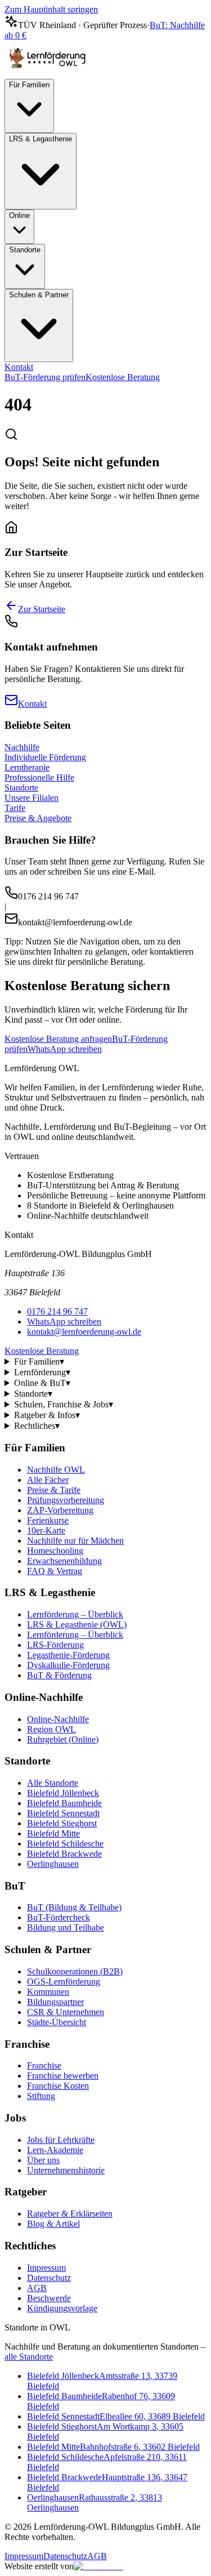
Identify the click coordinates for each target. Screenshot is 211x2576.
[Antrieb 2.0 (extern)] (98, 2566)
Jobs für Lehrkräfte (61, 2140)
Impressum (46, 2268)
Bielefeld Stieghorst (62, 1823)
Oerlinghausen (53, 1864)
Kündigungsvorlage (62, 2308)
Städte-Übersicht (57, 2022)
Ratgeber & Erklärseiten (70, 2214)
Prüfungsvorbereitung (66, 1500)
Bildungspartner (55, 2002)
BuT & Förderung (59, 1675)
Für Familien (29, 85)
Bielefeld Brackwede (64, 1854)
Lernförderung (42, 1372)
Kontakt (19, 367)
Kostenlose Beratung (123, 377)
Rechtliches (37, 1426)
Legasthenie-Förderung (68, 1655)
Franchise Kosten (58, 2086)
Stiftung (41, 2096)
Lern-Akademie (55, 2150)
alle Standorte (29, 2357)
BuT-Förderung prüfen (45, 377)
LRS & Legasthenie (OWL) (77, 1625)
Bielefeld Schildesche (65, 1844)
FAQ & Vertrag (55, 1571)
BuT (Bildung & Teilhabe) (74, 1907)
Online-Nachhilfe (58, 1719)
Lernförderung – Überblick (75, 1614)
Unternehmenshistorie (66, 2170)
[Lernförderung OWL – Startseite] (50, 73)
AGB (37, 2288)
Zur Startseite (42, 609)
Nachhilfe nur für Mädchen (75, 1541)
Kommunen (48, 1992)
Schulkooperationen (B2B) (75, 1971)
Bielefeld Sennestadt (63, 1813)
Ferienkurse (48, 1520)
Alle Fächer (48, 1480)
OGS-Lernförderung (64, 1982)
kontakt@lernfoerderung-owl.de (84, 1332)
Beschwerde (49, 2298)
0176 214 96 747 (57, 1311)
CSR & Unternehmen (66, 2012)
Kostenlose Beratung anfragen (58, 1039)
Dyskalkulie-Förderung (68, 1665)
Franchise (44, 2065)
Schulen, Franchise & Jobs (64, 1404)
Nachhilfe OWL (56, 1470)
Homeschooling (55, 1551)
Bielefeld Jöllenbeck (63, 1793)
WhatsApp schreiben (65, 1049)
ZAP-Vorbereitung (60, 1510)
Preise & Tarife (54, 1490)
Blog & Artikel (53, 2224)
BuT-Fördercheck (59, 1917)
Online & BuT (42, 1383)
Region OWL (51, 1729)
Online (19, 215)
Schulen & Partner (39, 295)
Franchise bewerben (63, 2076)
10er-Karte (46, 1530)
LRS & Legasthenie (41, 139)
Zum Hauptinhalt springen (51, 9)
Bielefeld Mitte (53, 1833)
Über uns (43, 2160)
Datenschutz (49, 2278)
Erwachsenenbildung (64, 1561)
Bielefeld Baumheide (64, 1803)
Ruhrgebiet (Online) (63, 1739)
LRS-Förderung (55, 1645)
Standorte (25, 250)
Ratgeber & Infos (47, 1415)
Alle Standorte (53, 1783)
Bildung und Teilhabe (66, 1927)
